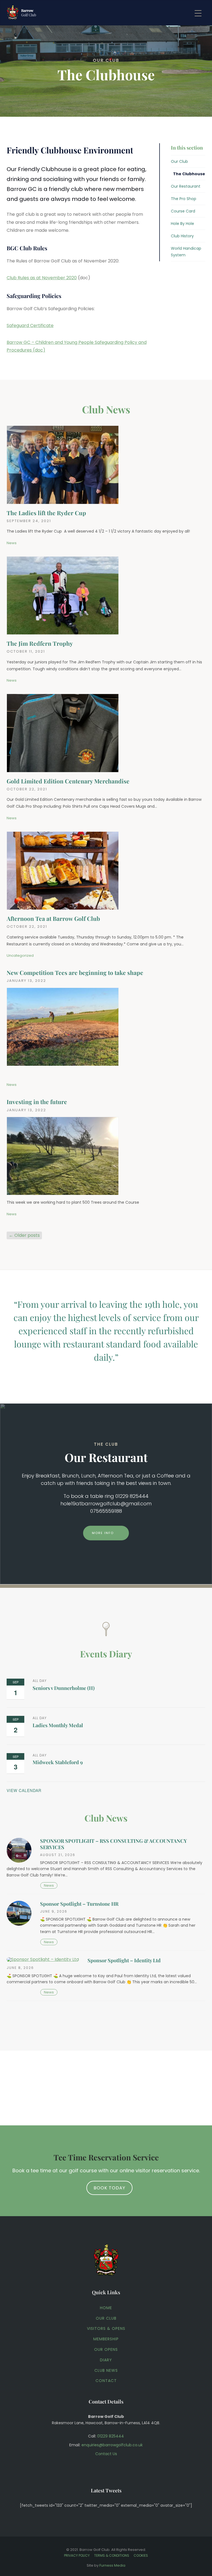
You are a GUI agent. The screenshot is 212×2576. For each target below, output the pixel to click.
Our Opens (106, 2349)
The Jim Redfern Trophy (40, 643)
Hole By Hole (182, 224)
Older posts (24, 1235)
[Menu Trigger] (198, 13)
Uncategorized (20, 955)
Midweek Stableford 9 (58, 1762)
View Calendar (24, 1790)
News (12, 543)
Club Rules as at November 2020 (42, 278)
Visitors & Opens (106, 2328)
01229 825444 (111, 2436)
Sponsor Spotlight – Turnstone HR (79, 1904)
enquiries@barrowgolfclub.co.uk (112, 2445)
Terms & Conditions (112, 2555)
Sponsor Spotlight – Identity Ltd (124, 1960)
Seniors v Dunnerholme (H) (64, 1688)
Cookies (141, 2555)
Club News (106, 2370)
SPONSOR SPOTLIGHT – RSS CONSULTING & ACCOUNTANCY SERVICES (113, 1844)
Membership (106, 2339)
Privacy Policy (77, 2555)
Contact (106, 2381)
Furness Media (112, 2565)
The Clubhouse (189, 174)
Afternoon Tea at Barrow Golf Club (53, 918)
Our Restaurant (186, 186)
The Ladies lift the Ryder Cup (46, 513)
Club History (182, 236)
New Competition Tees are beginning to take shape (75, 972)
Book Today (109, 2188)
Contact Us (106, 2454)
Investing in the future (37, 1102)
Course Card (183, 211)
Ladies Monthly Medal (58, 1725)
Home (106, 2308)
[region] (106, 58)
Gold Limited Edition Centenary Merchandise (68, 781)
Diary (106, 2360)
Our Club (179, 161)
